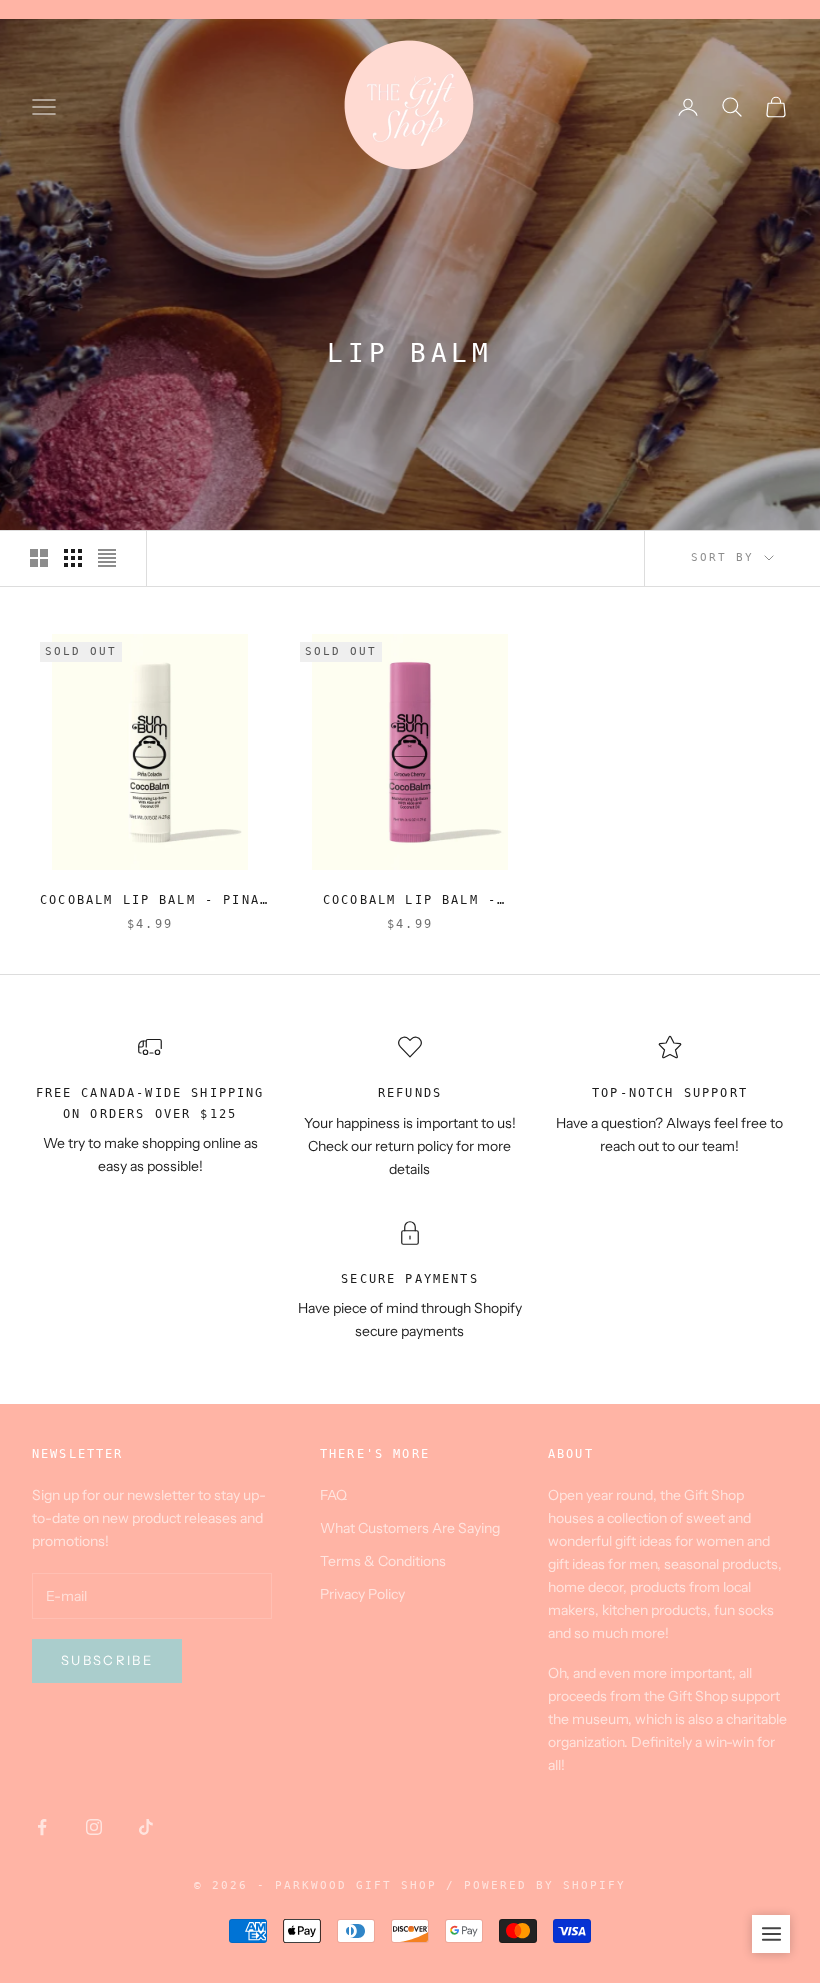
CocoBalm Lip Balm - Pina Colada (150, 901)
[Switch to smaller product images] (73, 558)
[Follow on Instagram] (94, 1827)
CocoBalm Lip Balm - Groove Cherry (410, 901)
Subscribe (107, 1660)
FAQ (333, 1495)
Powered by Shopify (545, 1885)
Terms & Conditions (383, 1561)
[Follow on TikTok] (146, 1827)
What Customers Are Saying (410, 1528)
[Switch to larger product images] (39, 558)
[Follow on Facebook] (42, 1827)
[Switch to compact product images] (107, 558)
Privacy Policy (362, 1594)
